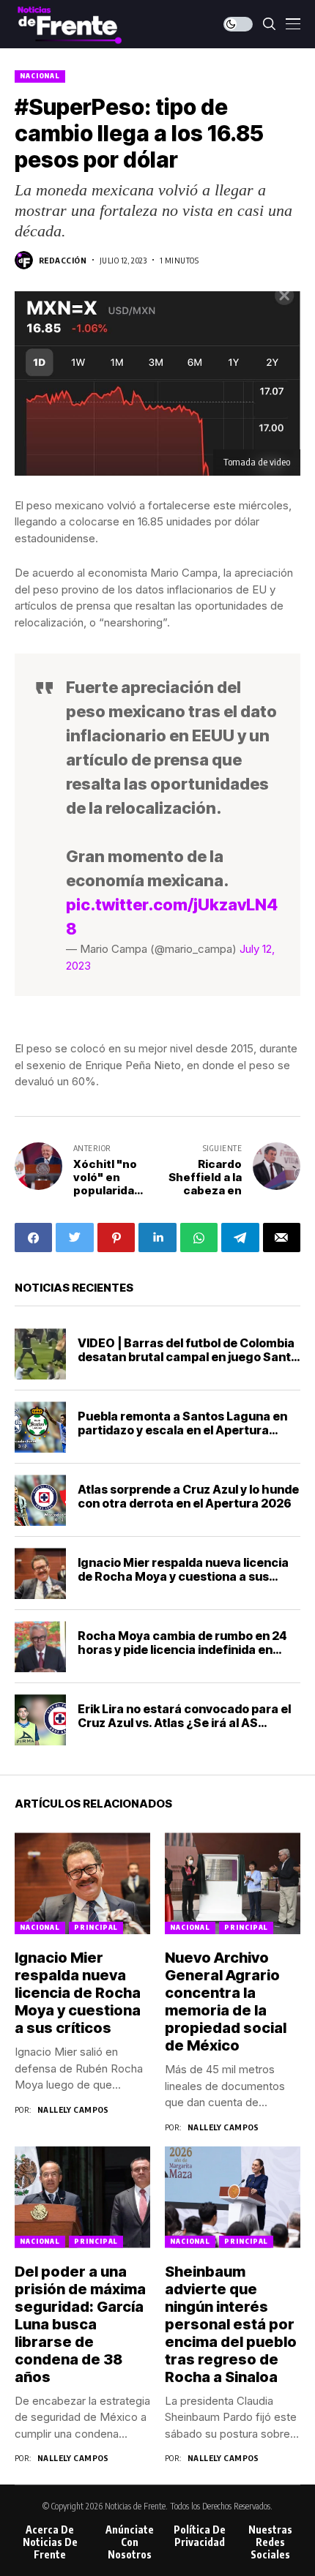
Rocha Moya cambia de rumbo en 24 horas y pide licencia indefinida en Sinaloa (182, 1650)
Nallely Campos (73, 2109)
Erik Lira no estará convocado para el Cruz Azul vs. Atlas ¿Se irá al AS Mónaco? (184, 1723)
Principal (96, 1927)
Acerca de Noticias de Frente (50, 2542)
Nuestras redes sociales (270, 2542)
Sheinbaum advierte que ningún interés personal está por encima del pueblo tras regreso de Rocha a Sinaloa (231, 2324)
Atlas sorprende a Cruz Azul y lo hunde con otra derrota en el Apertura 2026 (188, 1496)
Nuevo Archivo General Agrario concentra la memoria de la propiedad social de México (226, 2002)
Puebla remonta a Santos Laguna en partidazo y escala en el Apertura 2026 (182, 1430)
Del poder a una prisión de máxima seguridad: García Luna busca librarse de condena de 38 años (80, 2324)
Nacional (40, 76)
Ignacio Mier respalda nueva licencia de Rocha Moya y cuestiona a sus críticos (183, 1576)
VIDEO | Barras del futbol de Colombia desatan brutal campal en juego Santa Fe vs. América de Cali (188, 1357)
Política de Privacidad (200, 2536)
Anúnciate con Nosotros (130, 2542)
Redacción (63, 260)
